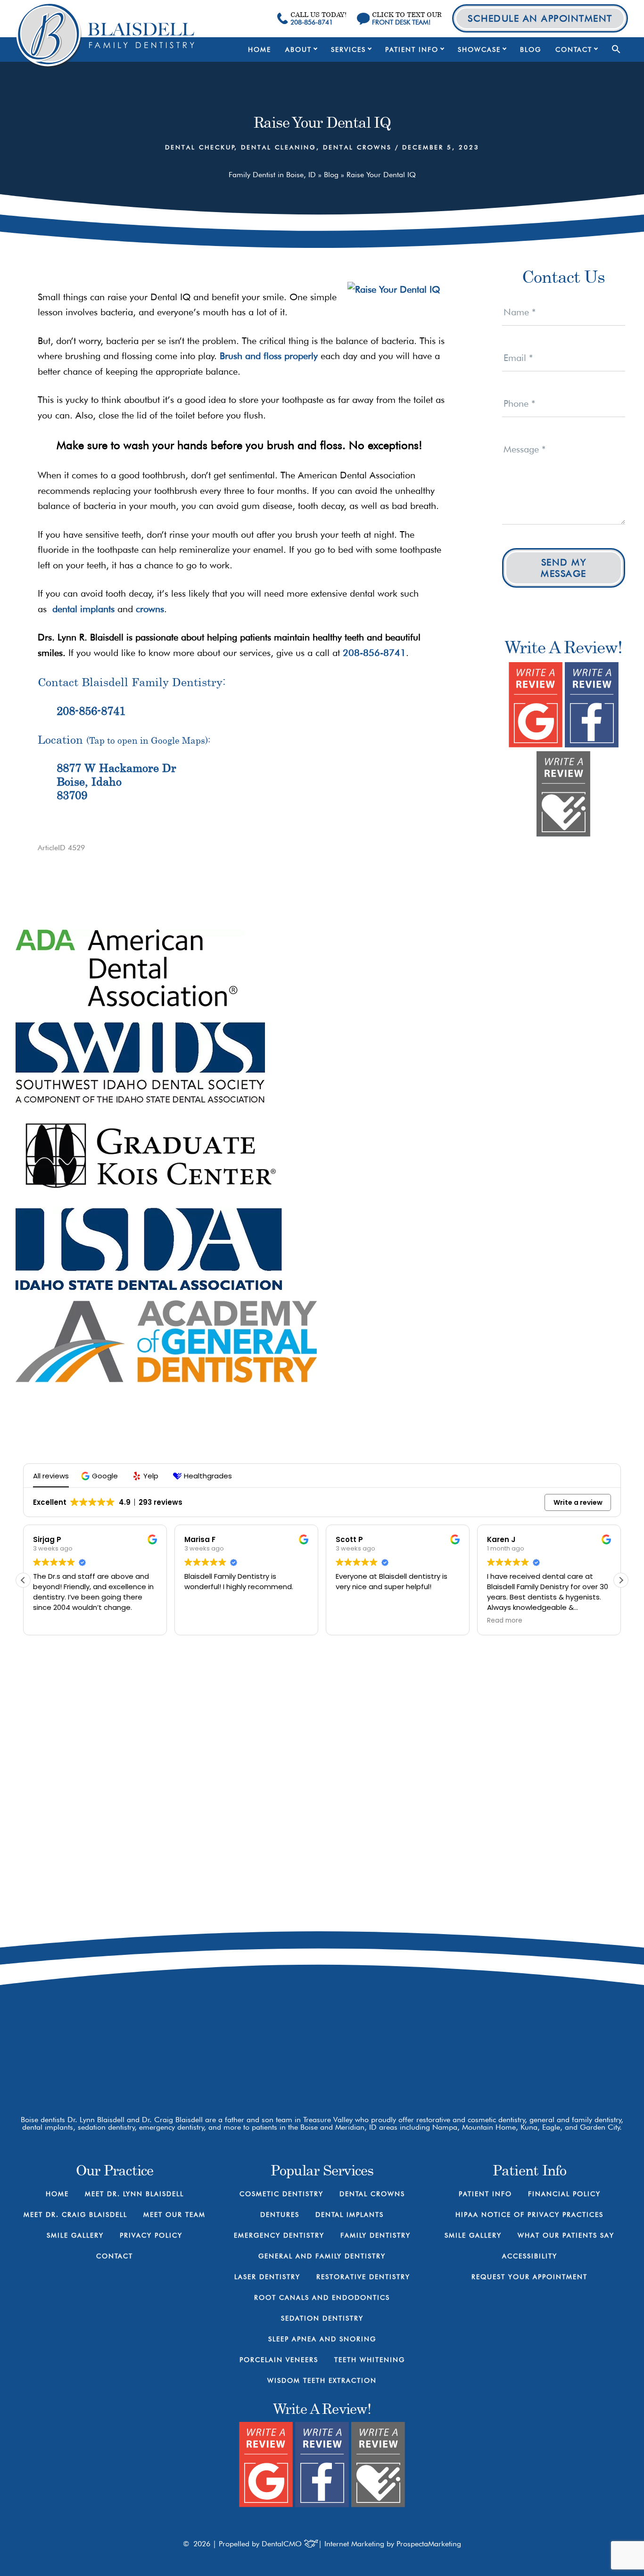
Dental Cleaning (279, 147)
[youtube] (462, 2041)
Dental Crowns (357, 147)
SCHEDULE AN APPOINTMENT (540, 18)
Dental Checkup (200, 147)
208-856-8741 (374, 653)
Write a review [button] (578, 1502)
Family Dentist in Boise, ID (272, 175)
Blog (331, 175)
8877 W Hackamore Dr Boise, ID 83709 (472, 2002)
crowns (150, 609)
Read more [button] (505, 1621)
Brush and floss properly (269, 356)
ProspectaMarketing (429, 2544)
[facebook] (429, 2041)
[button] (616, 49)
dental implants (81, 609)
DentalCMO (283, 2544)
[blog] (495, 2041)
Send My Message (564, 568)
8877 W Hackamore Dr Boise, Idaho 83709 (116, 781)
